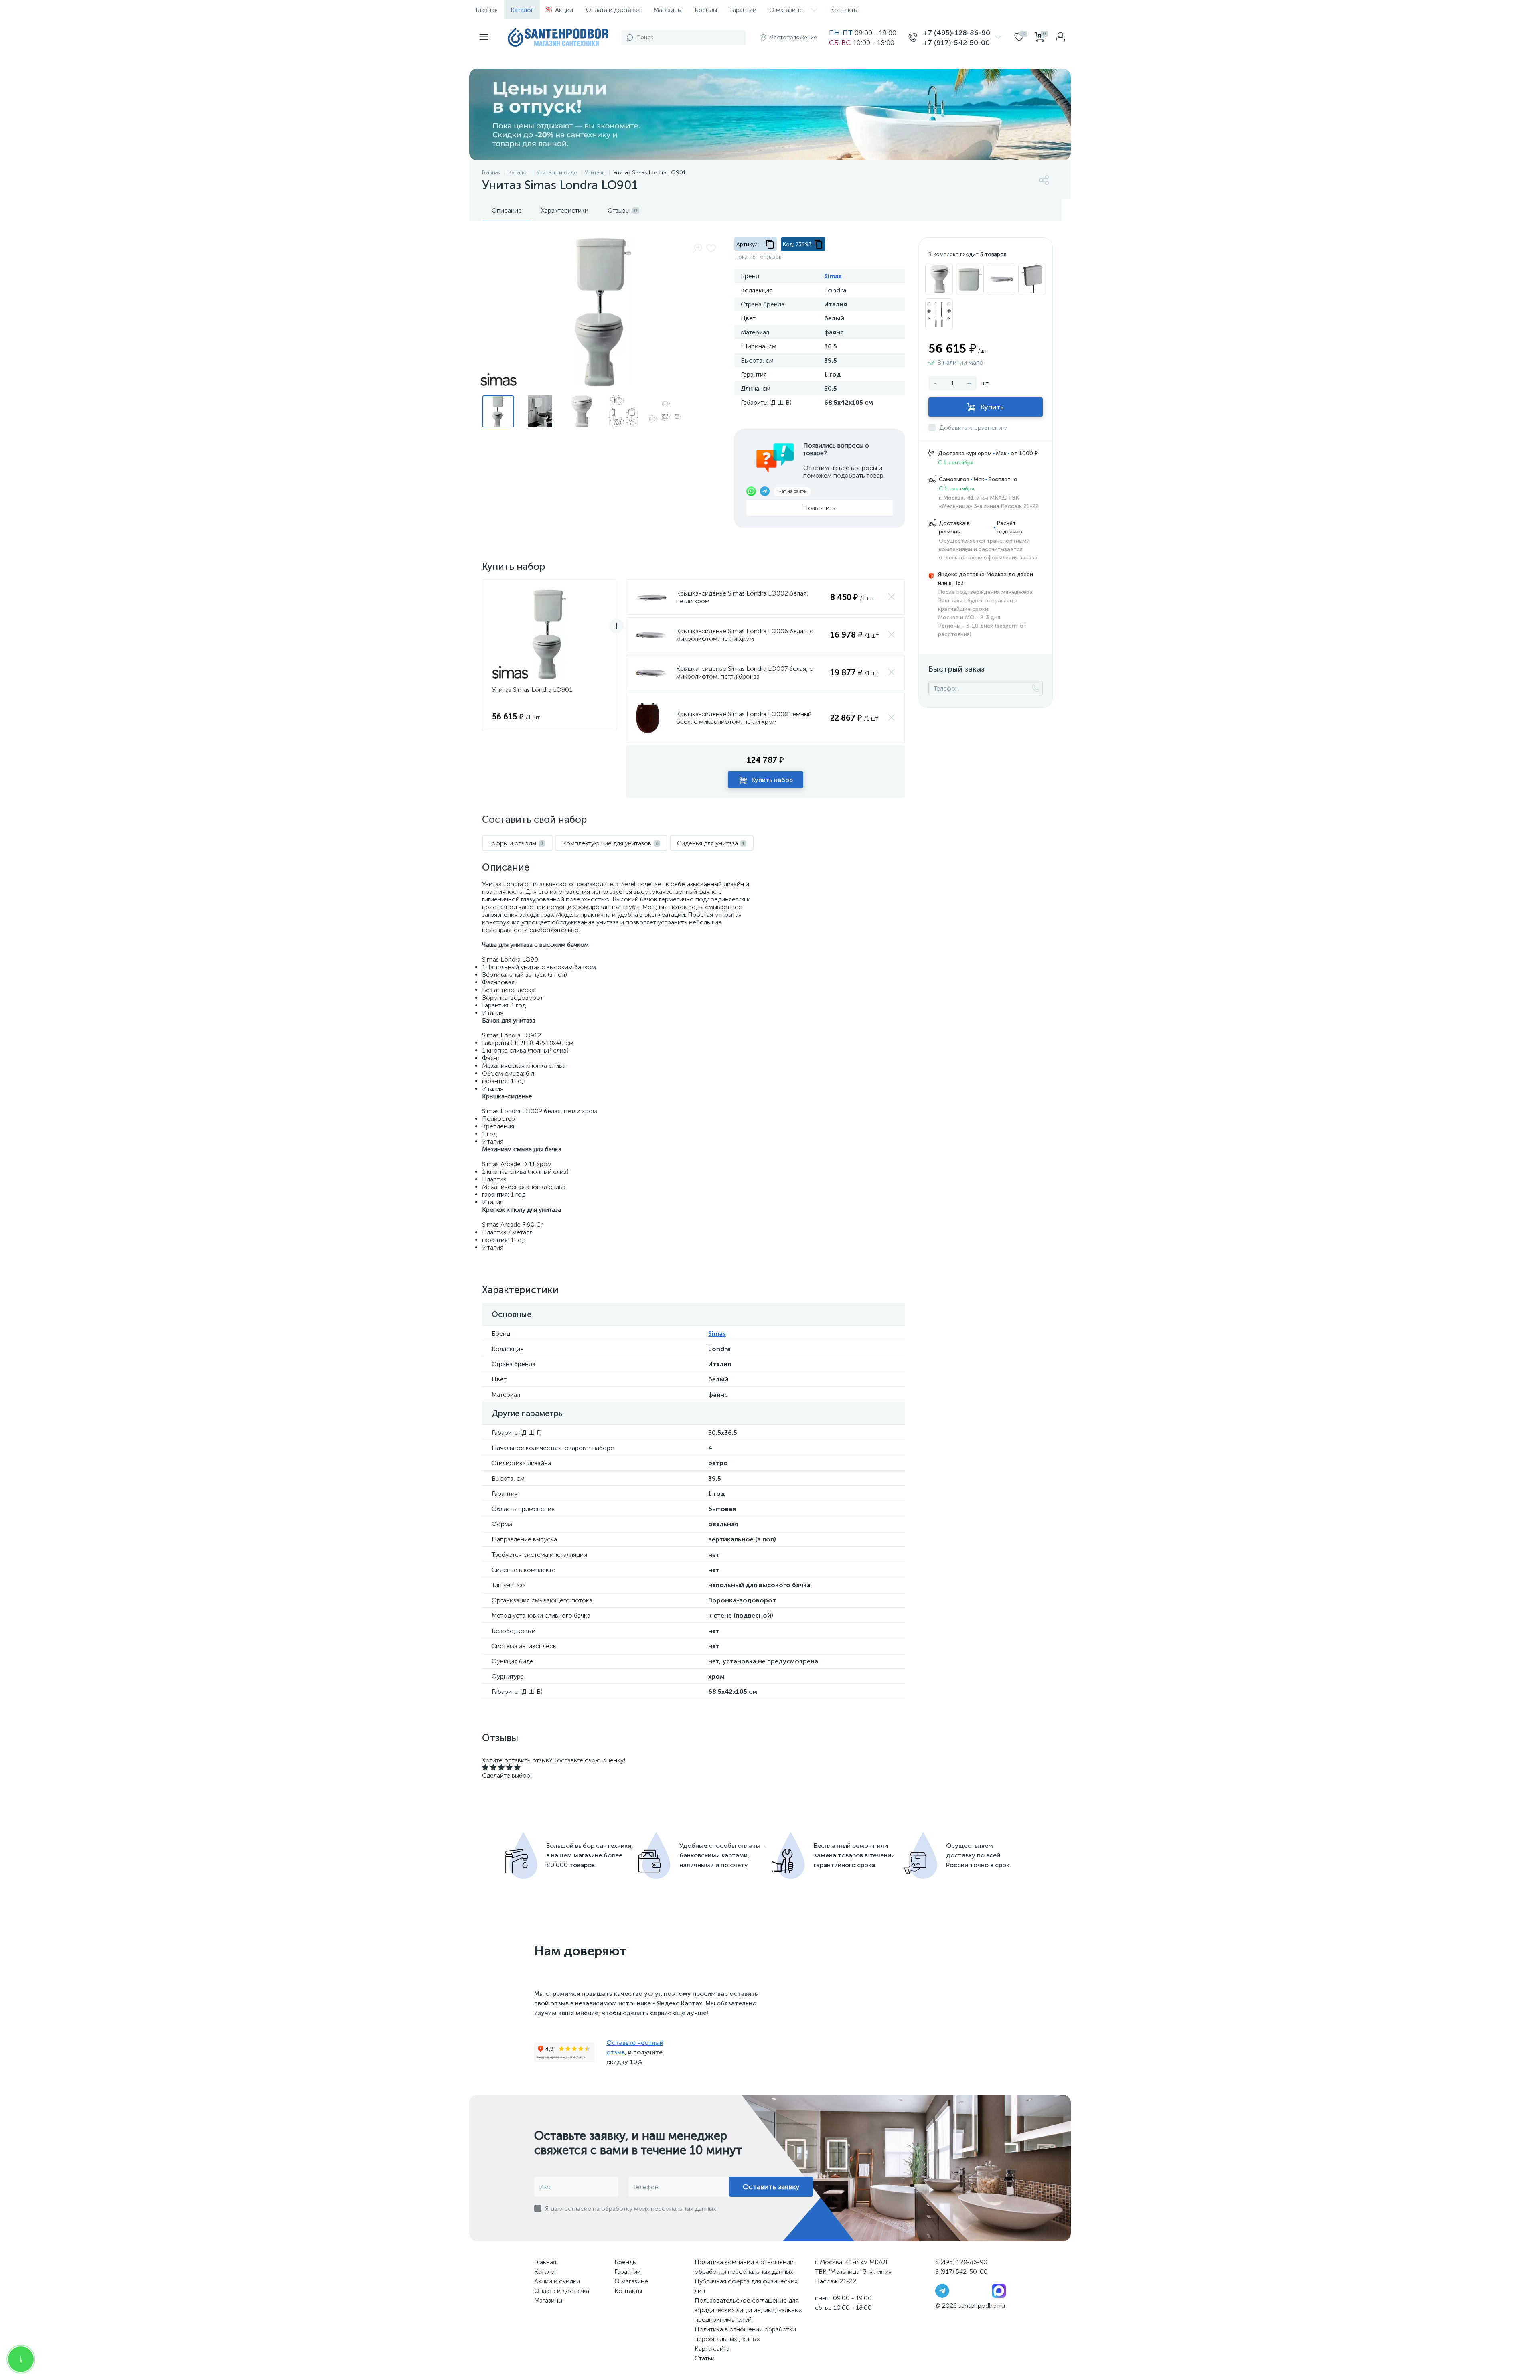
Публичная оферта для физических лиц (746, 2286)
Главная (487, 10)
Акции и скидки (557, 2281)
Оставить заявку (771, 2187)
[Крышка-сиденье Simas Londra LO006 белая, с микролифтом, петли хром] (651, 635)
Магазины (668, 10)
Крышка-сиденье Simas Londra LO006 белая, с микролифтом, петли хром (745, 635)
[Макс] (999, 2290)
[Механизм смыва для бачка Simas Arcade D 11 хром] (1032, 279)
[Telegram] (942, 2290)
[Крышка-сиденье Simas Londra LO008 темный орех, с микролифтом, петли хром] (648, 718)
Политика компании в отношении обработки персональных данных (744, 2267)
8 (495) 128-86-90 (961, 2262)
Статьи (705, 2358)
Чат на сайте (792, 491)
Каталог (522, 10)
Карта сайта (712, 2349)
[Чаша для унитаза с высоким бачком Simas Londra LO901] (939, 279)
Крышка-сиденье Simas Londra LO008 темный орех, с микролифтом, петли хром (744, 718)
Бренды (706, 10)
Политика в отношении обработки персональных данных (745, 2334)
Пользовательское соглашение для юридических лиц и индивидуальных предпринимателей (748, 2310)
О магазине (786, 10)
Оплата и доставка (613, 10)
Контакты (844, 10)
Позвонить (819, 508)
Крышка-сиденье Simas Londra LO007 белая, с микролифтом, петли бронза (745, 672)
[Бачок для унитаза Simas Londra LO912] (970, 279)
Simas (833, 276)
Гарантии (743, 10)
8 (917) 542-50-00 (961, 2272)
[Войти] (1060, 38)
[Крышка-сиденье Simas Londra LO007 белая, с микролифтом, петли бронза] (651, 673)
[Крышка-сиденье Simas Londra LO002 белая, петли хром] (651, 597)
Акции (564, 10)
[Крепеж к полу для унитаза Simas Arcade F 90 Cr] (939, 314)
